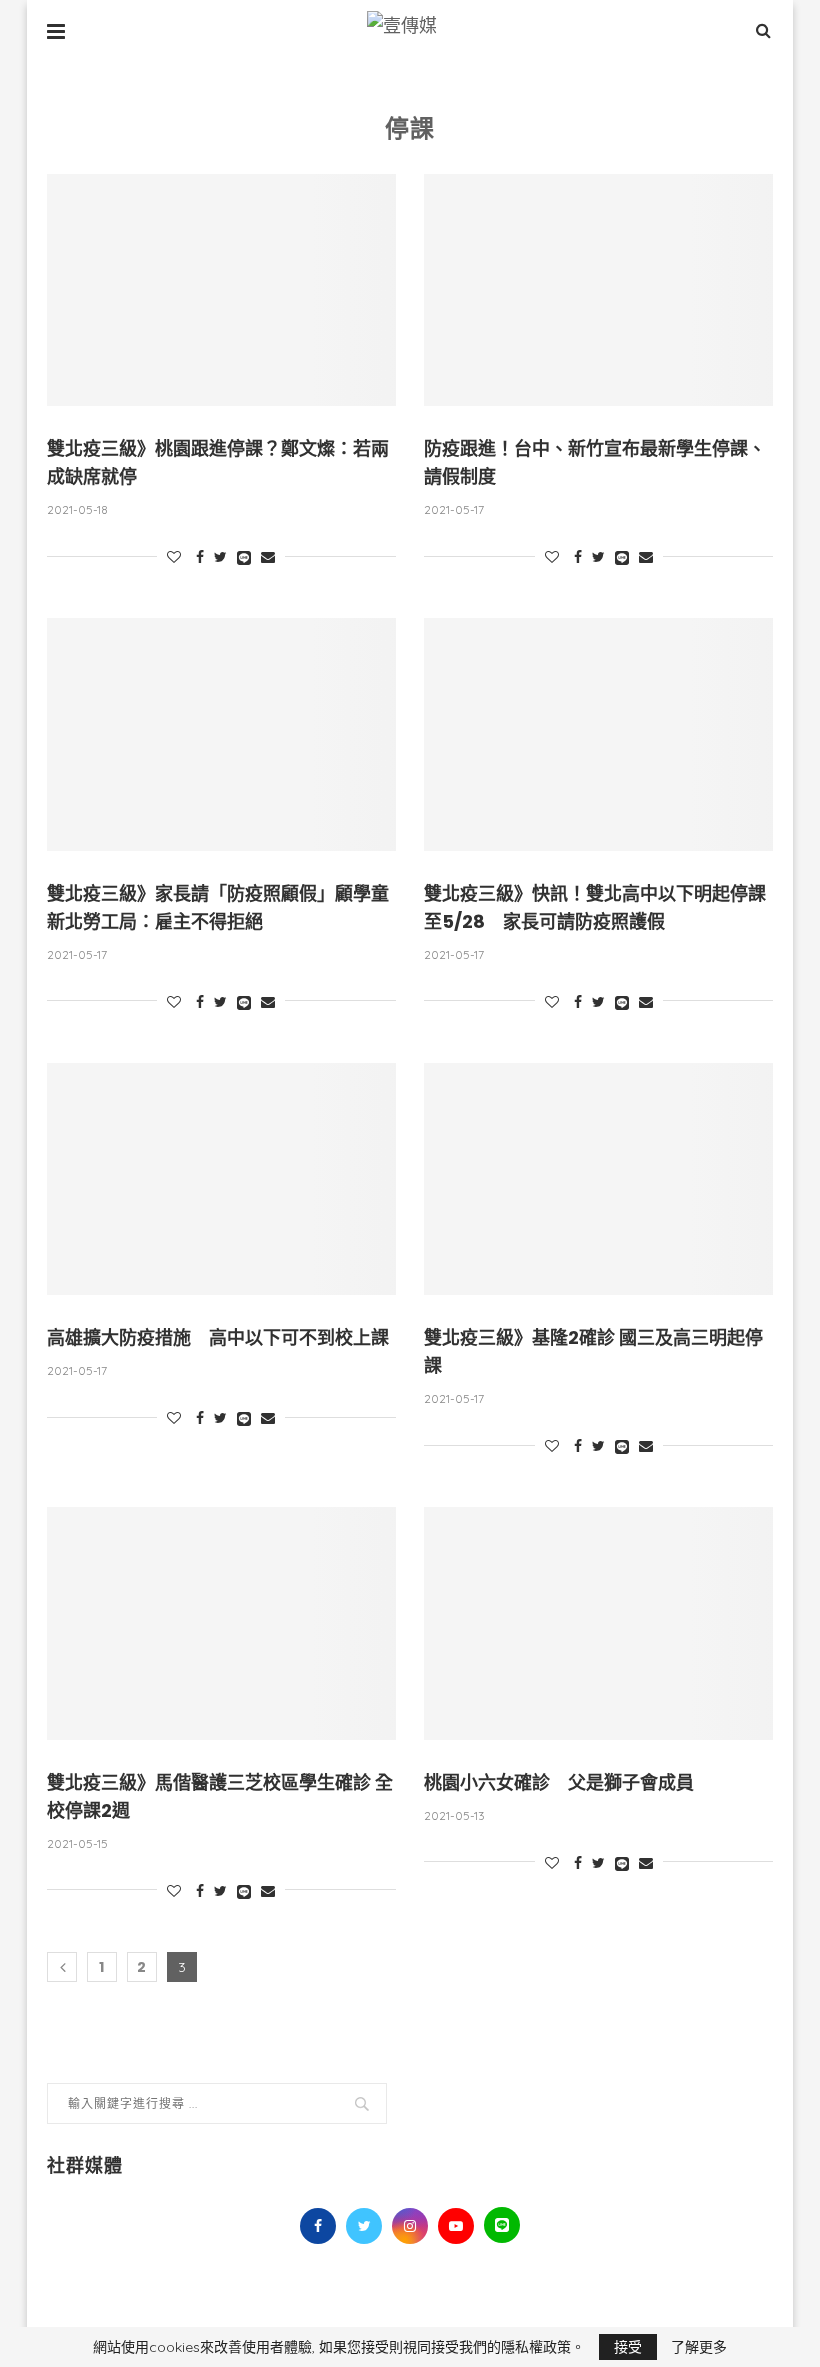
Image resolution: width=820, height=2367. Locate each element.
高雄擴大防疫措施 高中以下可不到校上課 (218, 1337)
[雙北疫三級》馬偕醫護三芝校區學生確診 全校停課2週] (221, 1623)
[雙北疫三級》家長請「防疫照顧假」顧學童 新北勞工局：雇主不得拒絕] (221, 734)
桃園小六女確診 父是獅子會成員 (559, 1782)
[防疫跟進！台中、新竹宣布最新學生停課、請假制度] (598, 290)
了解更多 (699, 2347)
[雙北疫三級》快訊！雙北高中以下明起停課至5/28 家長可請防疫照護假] (598, 734)
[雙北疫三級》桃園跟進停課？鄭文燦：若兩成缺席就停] (221, 290)
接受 (628, 2347)
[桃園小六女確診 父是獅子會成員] (598, 1623)
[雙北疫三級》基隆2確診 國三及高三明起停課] (598, 1179)
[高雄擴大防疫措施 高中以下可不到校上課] (221, 1179)
